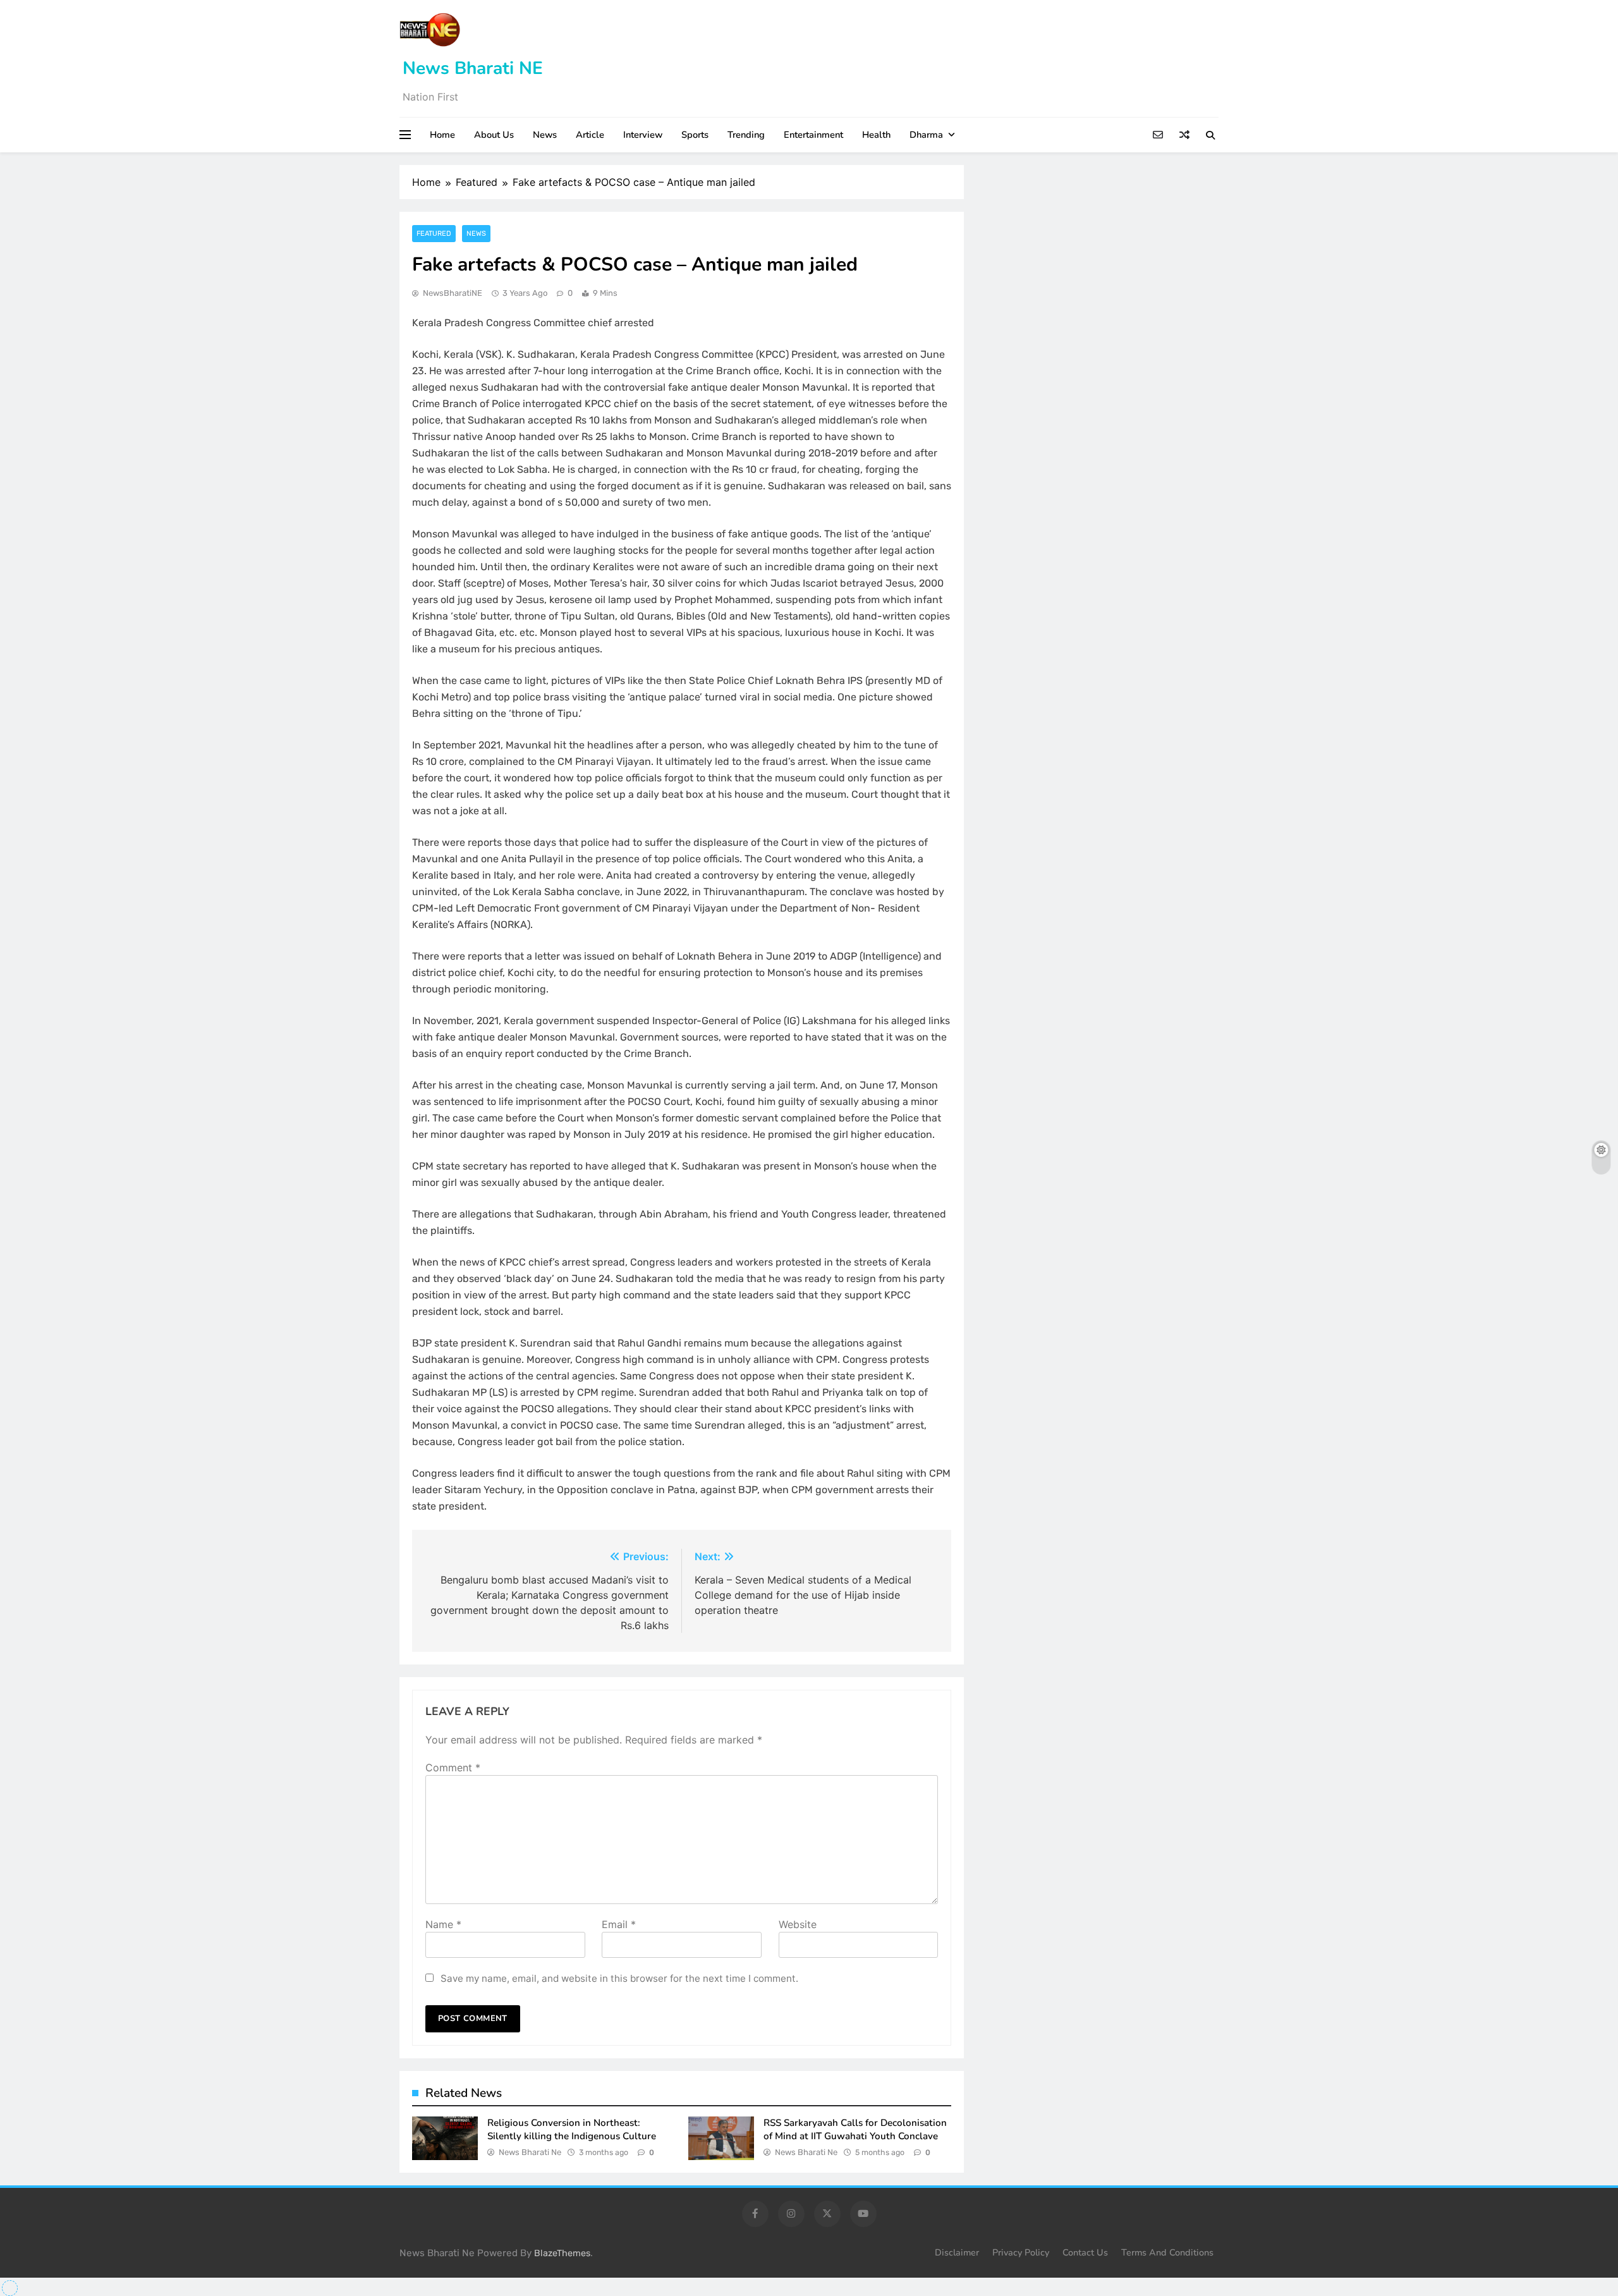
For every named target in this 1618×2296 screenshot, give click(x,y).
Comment (453, 1768)
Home (442, 135)
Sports (695, 135)
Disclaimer (957, 2252)
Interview (643, 135)
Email (619, 1924)
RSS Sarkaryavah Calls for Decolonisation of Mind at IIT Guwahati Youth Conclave (855, 2129)
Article (590, 135)
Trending (746, 135)
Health (876, 135)
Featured (434, 234)
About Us (494, 135)
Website (798, 1924)
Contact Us (1085, 2252)
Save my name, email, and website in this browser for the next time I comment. (619, 1978)
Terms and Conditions (1167, 2252)
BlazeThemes (562, 2253)
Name (443, 1924)
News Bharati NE (473, 68)
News (545, 135)
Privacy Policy (1021, 2252)
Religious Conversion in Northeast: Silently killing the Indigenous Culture (572, 2129)
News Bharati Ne (530, 2152)
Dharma (926, 135)
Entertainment (813, 135)
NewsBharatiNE (453, 293)
